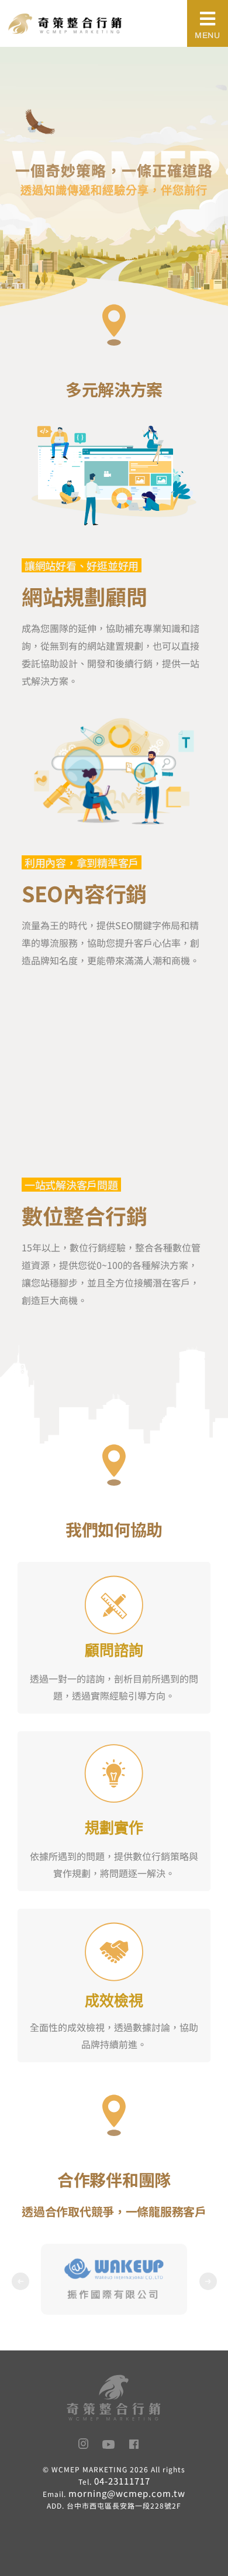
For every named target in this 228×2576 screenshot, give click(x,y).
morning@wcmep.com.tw (127, 2493)
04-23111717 (122, 2481)
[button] (20, 2281)
